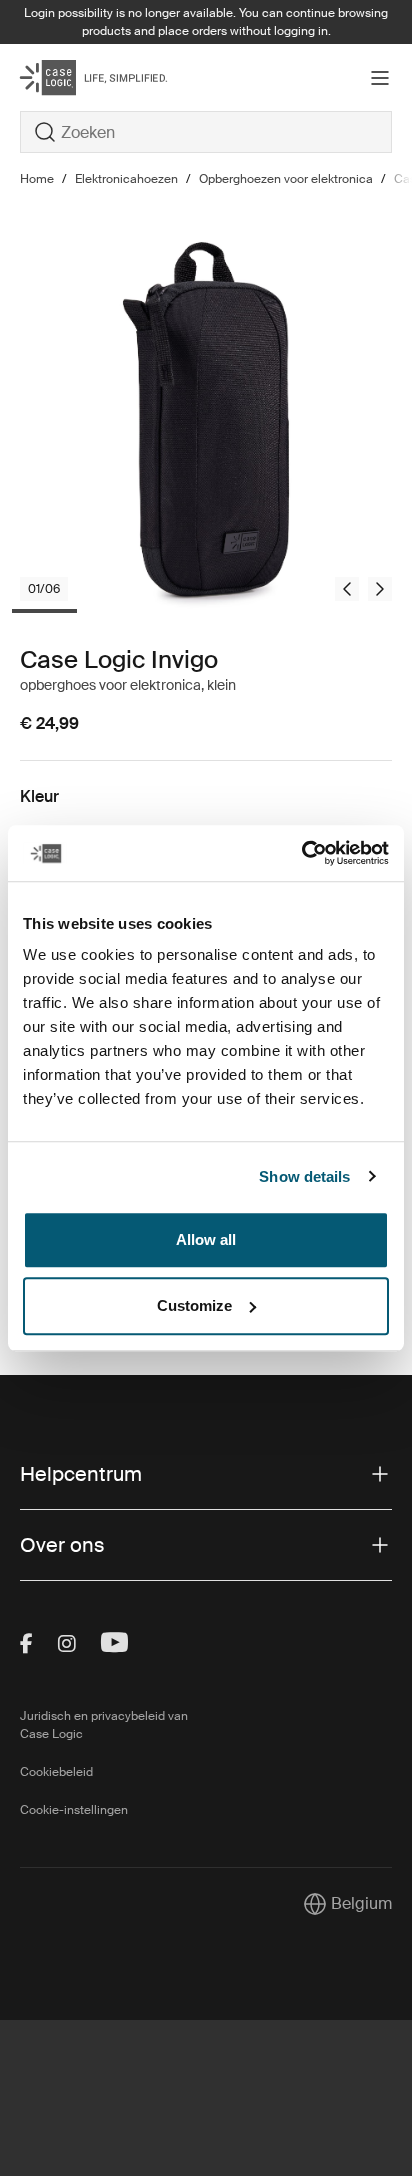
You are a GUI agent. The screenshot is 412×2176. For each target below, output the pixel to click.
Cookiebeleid (56, 1772)
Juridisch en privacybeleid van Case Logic (104, 1725)
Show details (304, 1176)
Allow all (206, 1239)
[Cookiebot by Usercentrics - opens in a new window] (301, 853)
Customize (194, 1305)
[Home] (82, 77)
